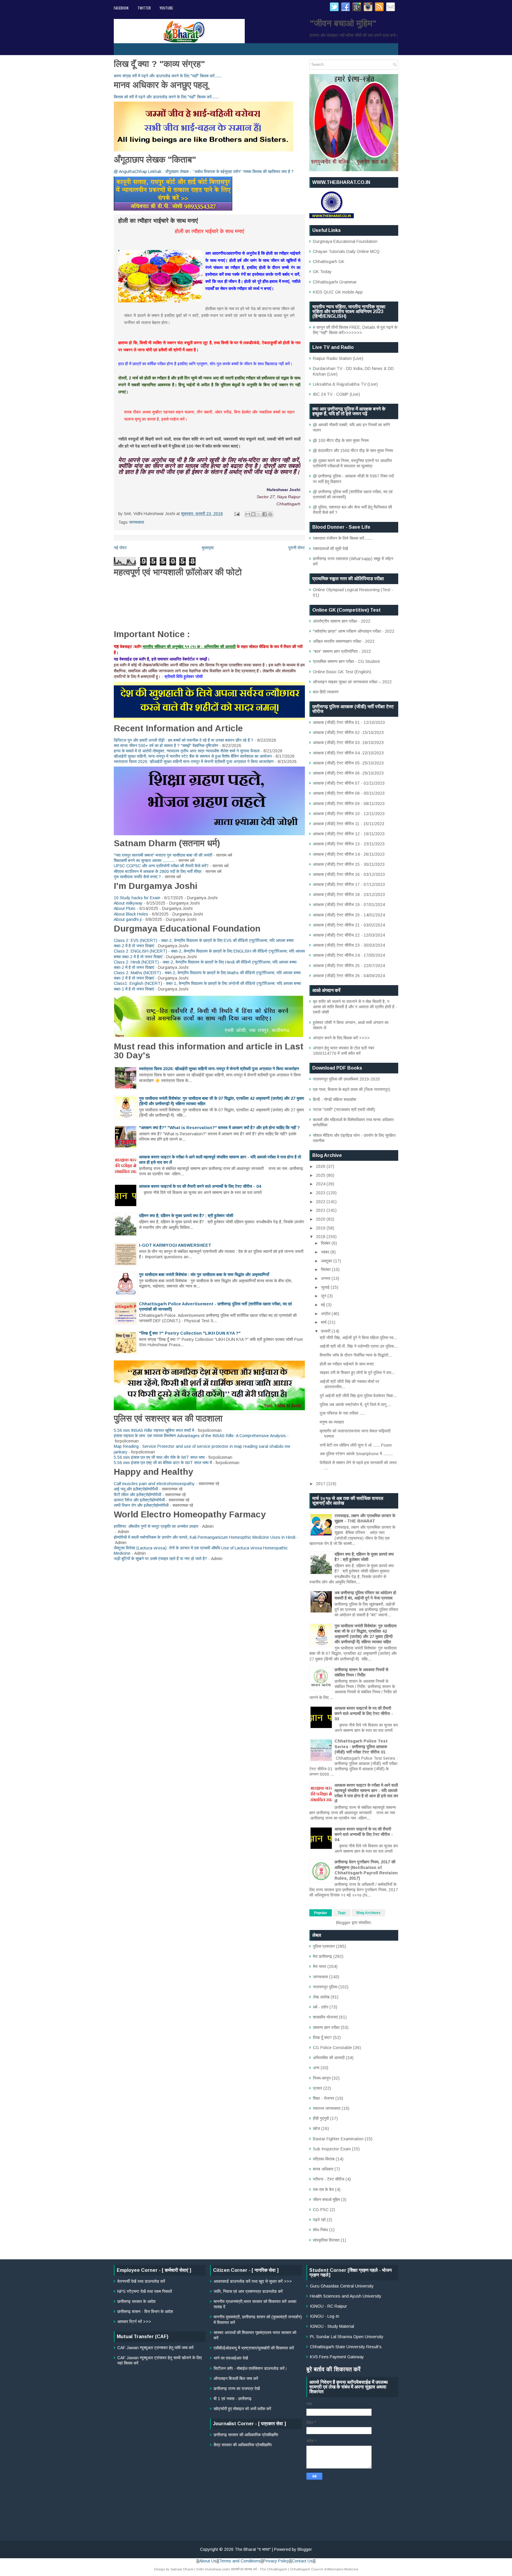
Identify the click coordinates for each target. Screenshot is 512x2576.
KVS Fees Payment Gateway (337, 2357)
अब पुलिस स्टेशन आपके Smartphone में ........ (356, 1454)
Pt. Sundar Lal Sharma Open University (347, 2337)
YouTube (166, 8)
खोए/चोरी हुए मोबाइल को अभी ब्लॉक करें (242, 2409)
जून (324, 1296)
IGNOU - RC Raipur (328, 2306)
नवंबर (326, 1252)
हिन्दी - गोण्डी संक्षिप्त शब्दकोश (335, 1099)
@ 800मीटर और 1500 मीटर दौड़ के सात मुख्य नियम (353, 451)
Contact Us (302, 2561)
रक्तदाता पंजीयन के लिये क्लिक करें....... (343, 538)
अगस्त (326, 1278)
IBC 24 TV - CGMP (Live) (336, 394)
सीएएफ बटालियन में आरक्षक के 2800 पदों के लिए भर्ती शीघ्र (158, 871)
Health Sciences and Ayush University (346, 2296)
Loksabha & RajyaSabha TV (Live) (345, 384)
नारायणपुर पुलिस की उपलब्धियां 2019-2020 (346, 1079)
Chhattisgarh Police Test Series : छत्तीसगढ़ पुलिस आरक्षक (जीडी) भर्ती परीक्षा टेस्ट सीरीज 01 (361, 1746)
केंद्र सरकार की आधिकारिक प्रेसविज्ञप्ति (243, 2445)
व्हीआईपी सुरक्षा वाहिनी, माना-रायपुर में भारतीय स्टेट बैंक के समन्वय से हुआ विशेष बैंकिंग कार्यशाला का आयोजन (193, 756)
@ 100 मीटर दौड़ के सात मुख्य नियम (341, 440)
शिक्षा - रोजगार (324, 2098)
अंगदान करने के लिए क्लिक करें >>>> (341, 1038)
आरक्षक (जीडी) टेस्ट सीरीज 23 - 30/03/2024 (349, 945)
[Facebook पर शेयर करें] (265, 514)
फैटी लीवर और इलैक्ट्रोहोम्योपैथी (137, 1495)
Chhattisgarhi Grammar (335, 282)
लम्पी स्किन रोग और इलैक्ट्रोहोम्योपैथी (141, 1505)
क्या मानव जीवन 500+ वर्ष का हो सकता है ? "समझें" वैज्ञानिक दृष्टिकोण (166, 746)
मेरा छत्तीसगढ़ (323, 1956)
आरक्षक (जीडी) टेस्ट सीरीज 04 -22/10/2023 (348, 753)
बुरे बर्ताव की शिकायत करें (333, 2369)
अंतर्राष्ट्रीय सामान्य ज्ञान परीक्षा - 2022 (342, 621)
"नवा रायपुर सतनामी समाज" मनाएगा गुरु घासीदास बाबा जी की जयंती (163, 855)
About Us (208, 2561)
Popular (321, 1913)
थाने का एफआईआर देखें (231, 2358)
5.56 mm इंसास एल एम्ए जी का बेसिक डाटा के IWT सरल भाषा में (163, 1463)
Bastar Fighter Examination (338, 2139)
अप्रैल (326, 1314)
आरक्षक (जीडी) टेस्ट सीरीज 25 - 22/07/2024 (349, 966)
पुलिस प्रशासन (324, 1946)
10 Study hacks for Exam (137, 898)
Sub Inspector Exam (332, 2149)
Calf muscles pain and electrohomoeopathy (154, 1484)
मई (324, 1305)
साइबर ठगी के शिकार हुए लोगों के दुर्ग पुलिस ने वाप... (357, 1373)
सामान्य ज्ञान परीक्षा (326, 2027)
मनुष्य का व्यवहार (332, 1422)
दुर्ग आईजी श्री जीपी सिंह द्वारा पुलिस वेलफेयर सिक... (358, 1396)
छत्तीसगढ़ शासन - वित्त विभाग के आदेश (145, 2311)
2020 (321, 1219)
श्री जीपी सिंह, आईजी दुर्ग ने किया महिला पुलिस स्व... (358, 1338)
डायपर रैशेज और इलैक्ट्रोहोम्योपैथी (139, 1500)
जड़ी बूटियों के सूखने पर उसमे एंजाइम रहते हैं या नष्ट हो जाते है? (160, 1559)
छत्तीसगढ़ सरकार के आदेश (136, 2301)
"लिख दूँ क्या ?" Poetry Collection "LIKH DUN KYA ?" (190, 1333)
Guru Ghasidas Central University (342, 2286)
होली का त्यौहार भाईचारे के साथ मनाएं (347, 1364)
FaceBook (121, 8)
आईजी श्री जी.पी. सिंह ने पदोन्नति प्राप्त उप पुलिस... (359, 1346)
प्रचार (317, 2088)
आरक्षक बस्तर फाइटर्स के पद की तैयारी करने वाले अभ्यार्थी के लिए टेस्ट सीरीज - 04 (200, 1186)
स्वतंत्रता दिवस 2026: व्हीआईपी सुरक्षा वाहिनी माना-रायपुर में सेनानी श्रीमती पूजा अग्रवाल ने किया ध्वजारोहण (194, 762)
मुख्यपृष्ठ (208, 548)
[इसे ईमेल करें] (248, 514)
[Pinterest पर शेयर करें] (270, 514)
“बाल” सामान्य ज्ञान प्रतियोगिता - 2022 (342, 651)
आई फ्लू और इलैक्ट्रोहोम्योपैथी (136, 1489)
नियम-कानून (322, 2078)
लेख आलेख (321, 1997)
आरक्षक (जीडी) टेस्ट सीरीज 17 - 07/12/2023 (349, 884)
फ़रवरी (326, 1331)
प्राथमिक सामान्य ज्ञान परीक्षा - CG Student (346, 661)
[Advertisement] (256, 2491)
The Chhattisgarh (273, 2569)
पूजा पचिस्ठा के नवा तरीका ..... (343, 1413)
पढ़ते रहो (319, 2220)
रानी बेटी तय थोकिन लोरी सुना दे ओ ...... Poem (356, 1445)
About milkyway (128, 903)
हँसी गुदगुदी (321, 2118)
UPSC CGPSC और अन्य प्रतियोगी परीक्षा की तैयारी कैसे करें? (161, 866)
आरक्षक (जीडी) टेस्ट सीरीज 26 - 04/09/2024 (349, 976)
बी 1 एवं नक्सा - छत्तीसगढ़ (233, 2399)
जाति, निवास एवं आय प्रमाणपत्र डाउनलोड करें (248, 2291)
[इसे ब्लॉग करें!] (253, 514)
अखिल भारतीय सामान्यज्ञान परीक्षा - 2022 (344, 641)
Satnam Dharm (182, 2569)
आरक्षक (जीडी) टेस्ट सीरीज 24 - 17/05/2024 (349, 955)
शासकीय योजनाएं (325, 2017)
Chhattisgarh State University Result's (346, 2347)
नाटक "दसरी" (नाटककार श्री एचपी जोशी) (344, 1110)
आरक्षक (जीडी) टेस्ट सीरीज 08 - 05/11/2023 (349, 793)
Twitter (144, 8)
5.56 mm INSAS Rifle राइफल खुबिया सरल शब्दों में (154, 1430)
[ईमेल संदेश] (237, 514)
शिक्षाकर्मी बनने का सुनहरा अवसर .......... (144, 860)
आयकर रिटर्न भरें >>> (134, 2322)
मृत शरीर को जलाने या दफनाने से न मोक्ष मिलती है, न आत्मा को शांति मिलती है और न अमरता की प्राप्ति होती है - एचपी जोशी (355, 1007)
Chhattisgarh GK (329, 262)
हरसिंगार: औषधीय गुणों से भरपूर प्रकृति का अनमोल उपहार (156, 1526)
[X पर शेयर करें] (259, 514)
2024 (321, 1184)
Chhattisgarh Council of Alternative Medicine (324, 2569)
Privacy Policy (276, 2561)
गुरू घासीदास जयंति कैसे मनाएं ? (137, 877)
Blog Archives (368, 1913)
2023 (321, 1193)
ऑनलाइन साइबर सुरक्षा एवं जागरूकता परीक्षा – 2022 (352, 682)
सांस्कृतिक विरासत (326, 2240)
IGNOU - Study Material (332, 2326)
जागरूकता (136, 522)
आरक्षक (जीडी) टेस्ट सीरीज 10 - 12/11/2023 (349, 814)
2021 (321, 1210)
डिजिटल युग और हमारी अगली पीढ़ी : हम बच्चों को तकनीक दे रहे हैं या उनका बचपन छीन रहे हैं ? (184, 740)
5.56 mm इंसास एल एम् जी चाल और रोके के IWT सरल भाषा (159, 1457)
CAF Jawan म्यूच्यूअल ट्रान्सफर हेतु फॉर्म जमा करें (155, 2348)
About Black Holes (131, 914)
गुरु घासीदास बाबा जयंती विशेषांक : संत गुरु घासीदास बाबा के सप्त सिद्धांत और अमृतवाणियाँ (204, 1275)
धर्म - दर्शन (321, 2007)
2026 (321, 1166)
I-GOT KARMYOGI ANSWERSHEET (175, 1245)
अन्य (316, 2068)
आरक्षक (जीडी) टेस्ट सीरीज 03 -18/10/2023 (348, 743)
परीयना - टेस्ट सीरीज (329, 2179)
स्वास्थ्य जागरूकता (327, 2108)
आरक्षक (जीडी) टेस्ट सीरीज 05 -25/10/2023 (348, 763)
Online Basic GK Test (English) (342, 672)
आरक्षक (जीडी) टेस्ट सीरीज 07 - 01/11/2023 (349, 783)
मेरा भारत (320, 1966)
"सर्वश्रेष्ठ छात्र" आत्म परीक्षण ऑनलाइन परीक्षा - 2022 (354, 631)
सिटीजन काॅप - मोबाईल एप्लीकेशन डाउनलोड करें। (250, 2368)
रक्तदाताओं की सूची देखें (330, 549)
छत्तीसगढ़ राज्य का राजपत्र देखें (237, 2389)
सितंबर (326, 1269)
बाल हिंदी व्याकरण (326, 692)
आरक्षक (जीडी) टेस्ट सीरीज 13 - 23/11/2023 (349, 844)
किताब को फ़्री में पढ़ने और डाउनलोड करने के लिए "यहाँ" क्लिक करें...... (166, 97)
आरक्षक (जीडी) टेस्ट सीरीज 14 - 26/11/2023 (349, 854)
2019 (321, 1228)
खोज (316, 2128)
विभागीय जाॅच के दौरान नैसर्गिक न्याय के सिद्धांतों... (356, 1355)
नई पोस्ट (120, 548)
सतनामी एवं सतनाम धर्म (244, 2569)
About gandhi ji (128, 919)
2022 (321, 1202)
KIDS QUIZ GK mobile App (338, 292)
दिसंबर (326, 1243)
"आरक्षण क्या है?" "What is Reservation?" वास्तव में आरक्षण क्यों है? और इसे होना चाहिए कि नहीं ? (219, 1128)
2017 (321, 1484)
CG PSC (321, 2210)
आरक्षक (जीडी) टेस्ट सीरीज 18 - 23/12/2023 (349, 895)
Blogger (343, 1923)
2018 (321, 1237)
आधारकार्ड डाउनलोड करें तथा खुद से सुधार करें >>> (253, 2281)
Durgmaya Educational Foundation (345, 241)
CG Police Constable (332, 2048)
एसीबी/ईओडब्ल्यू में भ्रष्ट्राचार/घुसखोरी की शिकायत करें (254, 2348)
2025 (321, 1175)
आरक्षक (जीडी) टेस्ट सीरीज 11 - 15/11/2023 (349, 824)
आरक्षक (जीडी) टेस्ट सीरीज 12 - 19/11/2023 (349, 834)
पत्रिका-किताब (324, 2159)
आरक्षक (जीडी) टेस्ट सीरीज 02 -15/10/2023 (348, 732)
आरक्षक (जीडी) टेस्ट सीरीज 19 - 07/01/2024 (349, 905)
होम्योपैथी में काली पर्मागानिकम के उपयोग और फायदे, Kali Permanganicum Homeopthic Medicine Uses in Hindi (205, 1537)
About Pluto (125, 908)
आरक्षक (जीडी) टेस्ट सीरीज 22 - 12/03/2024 (349, 935)
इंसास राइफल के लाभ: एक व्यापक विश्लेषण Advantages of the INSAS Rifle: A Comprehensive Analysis (200, 1436)
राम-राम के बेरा (323, 2189)
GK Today (322, 272)
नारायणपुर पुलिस (325, 1987)
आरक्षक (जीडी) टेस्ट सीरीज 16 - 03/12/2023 (349, 874)
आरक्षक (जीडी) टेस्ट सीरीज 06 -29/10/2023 (348, 773)
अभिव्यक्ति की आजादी (329, 2058)
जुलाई (326, 1287)
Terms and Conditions (240, 2561)
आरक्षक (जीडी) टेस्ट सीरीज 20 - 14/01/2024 (349, 915)
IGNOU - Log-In (325, 2316)
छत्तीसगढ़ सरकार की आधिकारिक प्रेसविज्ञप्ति (246, 2435)
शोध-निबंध (320, 2230)
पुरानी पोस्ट (297, 548)
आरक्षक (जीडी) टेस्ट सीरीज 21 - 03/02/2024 (349, 925)
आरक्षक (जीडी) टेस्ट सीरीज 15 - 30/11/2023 (349, 864)
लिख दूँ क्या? (322, 2038)
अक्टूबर (327, 1261)
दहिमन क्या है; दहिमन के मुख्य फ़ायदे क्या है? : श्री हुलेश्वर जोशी (186, 1216)
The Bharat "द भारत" (253, 2549)
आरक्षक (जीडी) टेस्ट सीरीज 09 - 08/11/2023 (349, 804)
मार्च (324, 1322)
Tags (342, 1913)
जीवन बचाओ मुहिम (326, 2200)
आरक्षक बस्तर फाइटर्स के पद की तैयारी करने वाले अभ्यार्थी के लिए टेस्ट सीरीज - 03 (364, 1713)
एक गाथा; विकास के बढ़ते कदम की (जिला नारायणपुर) (352, 1089)
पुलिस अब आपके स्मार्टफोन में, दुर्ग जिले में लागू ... (355, 1405)
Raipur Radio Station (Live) (338, 358)
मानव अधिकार (323, 2169)
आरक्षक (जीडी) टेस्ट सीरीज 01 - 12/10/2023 (349, 722)
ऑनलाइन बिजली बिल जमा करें (236, 2378)
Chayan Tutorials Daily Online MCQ (346, 251)
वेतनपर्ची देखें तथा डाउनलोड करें (141, 2281)
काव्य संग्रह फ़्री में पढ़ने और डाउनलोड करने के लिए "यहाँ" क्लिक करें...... (168, 76)
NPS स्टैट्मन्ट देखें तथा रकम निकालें (145, 2291)
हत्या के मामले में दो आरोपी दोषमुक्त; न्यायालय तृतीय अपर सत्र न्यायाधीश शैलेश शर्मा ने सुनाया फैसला (187, 751)
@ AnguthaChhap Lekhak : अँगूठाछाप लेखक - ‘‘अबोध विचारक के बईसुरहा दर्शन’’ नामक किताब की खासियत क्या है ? (204, 171)
